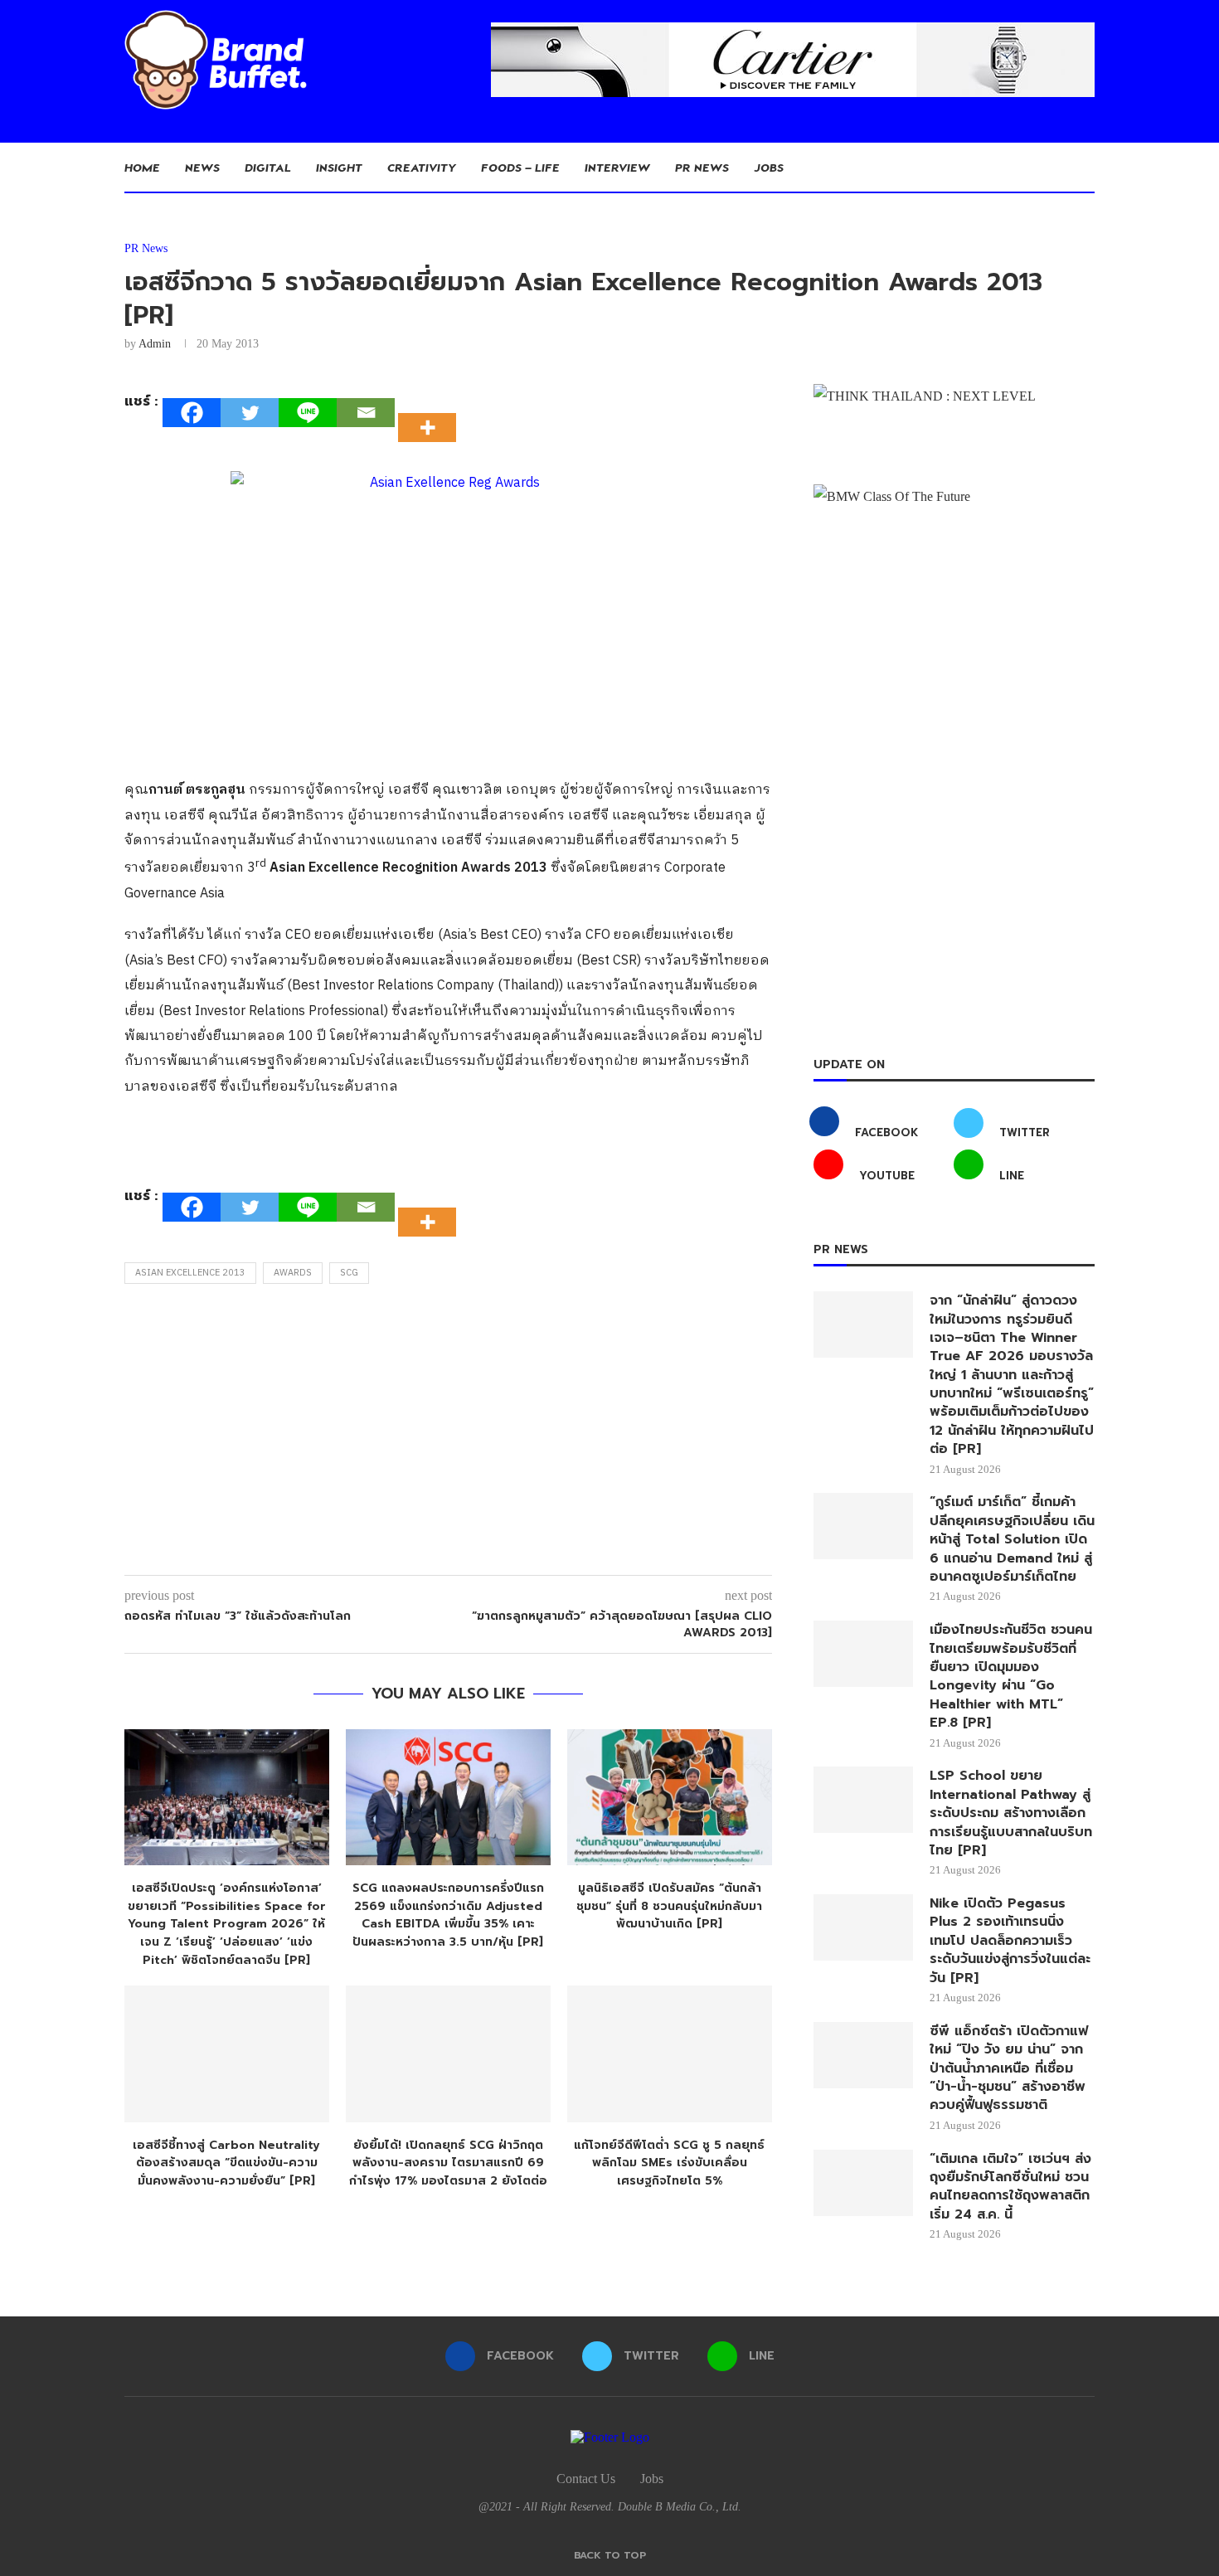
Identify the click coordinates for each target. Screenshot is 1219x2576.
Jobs (769, 167)
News (202, 167)
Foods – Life (520, 167)
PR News (702, 167)
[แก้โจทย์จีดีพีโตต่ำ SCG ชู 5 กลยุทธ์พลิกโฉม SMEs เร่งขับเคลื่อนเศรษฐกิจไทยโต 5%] (670, 2054)
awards (293, 1273)
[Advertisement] (448, 1434)
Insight (339, 167)
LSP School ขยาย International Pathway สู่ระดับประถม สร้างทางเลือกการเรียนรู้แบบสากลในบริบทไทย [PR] (1011, 1813)
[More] (432, 413)
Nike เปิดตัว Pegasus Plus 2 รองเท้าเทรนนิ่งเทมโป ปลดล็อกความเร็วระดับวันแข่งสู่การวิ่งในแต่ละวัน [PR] (1010, 1941)
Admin (155, 344)
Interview (617, 167)
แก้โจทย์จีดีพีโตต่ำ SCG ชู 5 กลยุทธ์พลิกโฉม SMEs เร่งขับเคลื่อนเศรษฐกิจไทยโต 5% (669, 2163)
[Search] (1086, 168)
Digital (268, 167)
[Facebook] (192, 413)
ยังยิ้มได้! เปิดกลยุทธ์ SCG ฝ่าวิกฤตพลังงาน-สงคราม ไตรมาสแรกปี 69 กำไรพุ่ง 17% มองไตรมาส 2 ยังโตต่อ (448, 2163)
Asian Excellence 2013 (190, 1273)
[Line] (308, 413)
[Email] (366, 413)
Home (142, 167)
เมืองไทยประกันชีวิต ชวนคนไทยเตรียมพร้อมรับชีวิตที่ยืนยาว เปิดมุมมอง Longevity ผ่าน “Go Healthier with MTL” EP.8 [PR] (1011, 1676)
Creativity (422, 167)
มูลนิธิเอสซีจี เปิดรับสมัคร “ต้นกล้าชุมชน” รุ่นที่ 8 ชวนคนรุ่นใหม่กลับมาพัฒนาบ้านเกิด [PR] (669, 1906)
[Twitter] (250, 413)
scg (349, 1273)
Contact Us (586, 2479)
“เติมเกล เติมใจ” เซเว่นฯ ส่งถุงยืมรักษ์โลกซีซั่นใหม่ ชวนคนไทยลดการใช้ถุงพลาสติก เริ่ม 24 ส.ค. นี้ (1010, 2187)
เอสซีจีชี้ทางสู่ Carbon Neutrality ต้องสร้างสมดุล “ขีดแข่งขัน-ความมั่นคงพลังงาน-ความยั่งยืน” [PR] (226, 2163)
